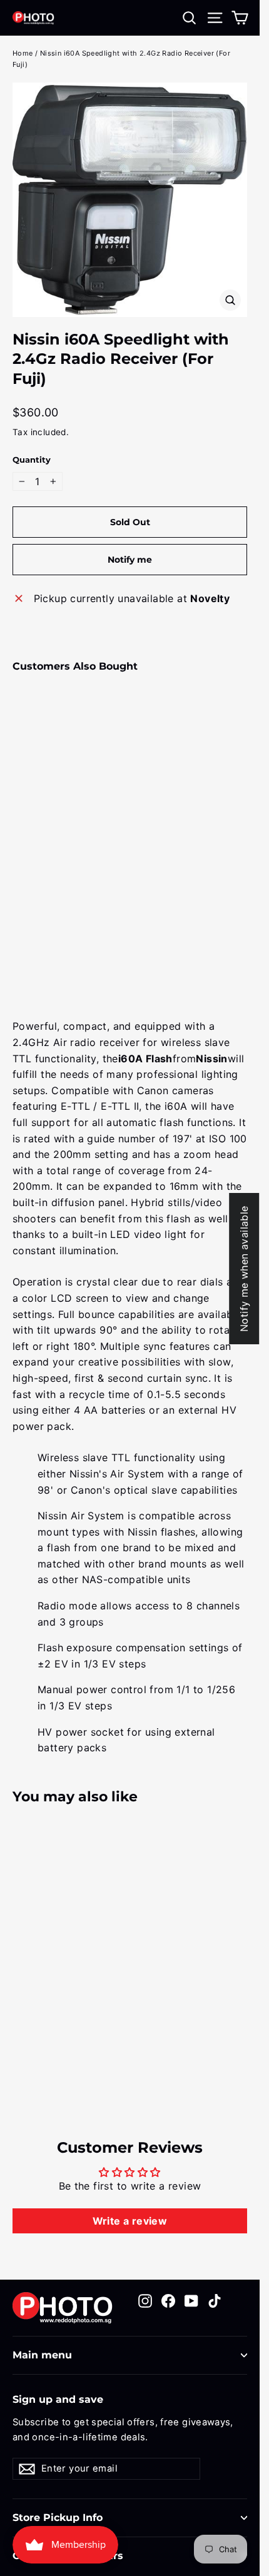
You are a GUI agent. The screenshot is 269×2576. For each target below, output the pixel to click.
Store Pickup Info (58, 2518)
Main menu (42, 2355)
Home (23, 53)
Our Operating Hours (68, 2556)
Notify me (130, 560)
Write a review (130, 2221)
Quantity (32, 460)
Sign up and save (58, 2399)
